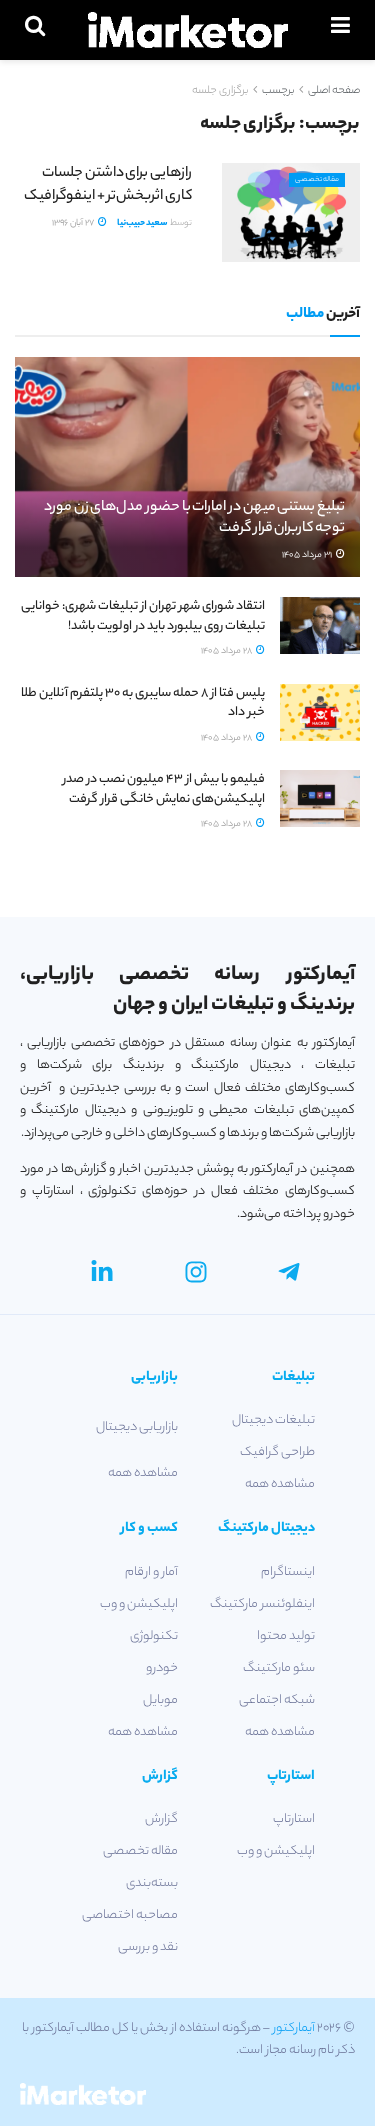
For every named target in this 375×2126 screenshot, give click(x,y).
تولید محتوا (286, 1636)
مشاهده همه (280, 1484)
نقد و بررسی (148, 1947)
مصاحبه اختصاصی (130, 1915)
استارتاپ (294, 1819)
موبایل (160, 1700)
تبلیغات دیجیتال (273, 1420)
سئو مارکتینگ (279, 1668)
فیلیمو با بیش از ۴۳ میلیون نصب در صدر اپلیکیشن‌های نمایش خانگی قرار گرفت (164, 789)
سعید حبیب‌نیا (142, 223)
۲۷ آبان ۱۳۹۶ (74, 223)
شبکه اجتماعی (277, 1700)
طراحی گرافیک (277, 1452)
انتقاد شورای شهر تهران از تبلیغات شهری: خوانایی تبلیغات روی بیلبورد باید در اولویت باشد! (143, 616)
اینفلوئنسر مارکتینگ (262, 1604)
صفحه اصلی (334, 91)
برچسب (278, 91)
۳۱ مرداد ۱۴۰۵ (308, 555)
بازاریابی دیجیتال (137, 1427)
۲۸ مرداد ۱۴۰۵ (227, 651)
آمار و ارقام (151, 1572)
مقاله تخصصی (317, 180)
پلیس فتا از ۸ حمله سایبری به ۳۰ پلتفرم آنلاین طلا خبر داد (143, 703)
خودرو (162, 1668)
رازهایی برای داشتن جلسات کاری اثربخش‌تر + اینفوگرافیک (108, 185)
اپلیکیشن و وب (139, 1604)
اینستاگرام (288, 1572)
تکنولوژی (154, 1636)
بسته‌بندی (152, 1883)
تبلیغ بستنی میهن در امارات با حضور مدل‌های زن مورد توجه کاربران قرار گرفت (194, 518)
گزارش (161, 1819)
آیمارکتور (294, 2028)
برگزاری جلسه (220, 91)
